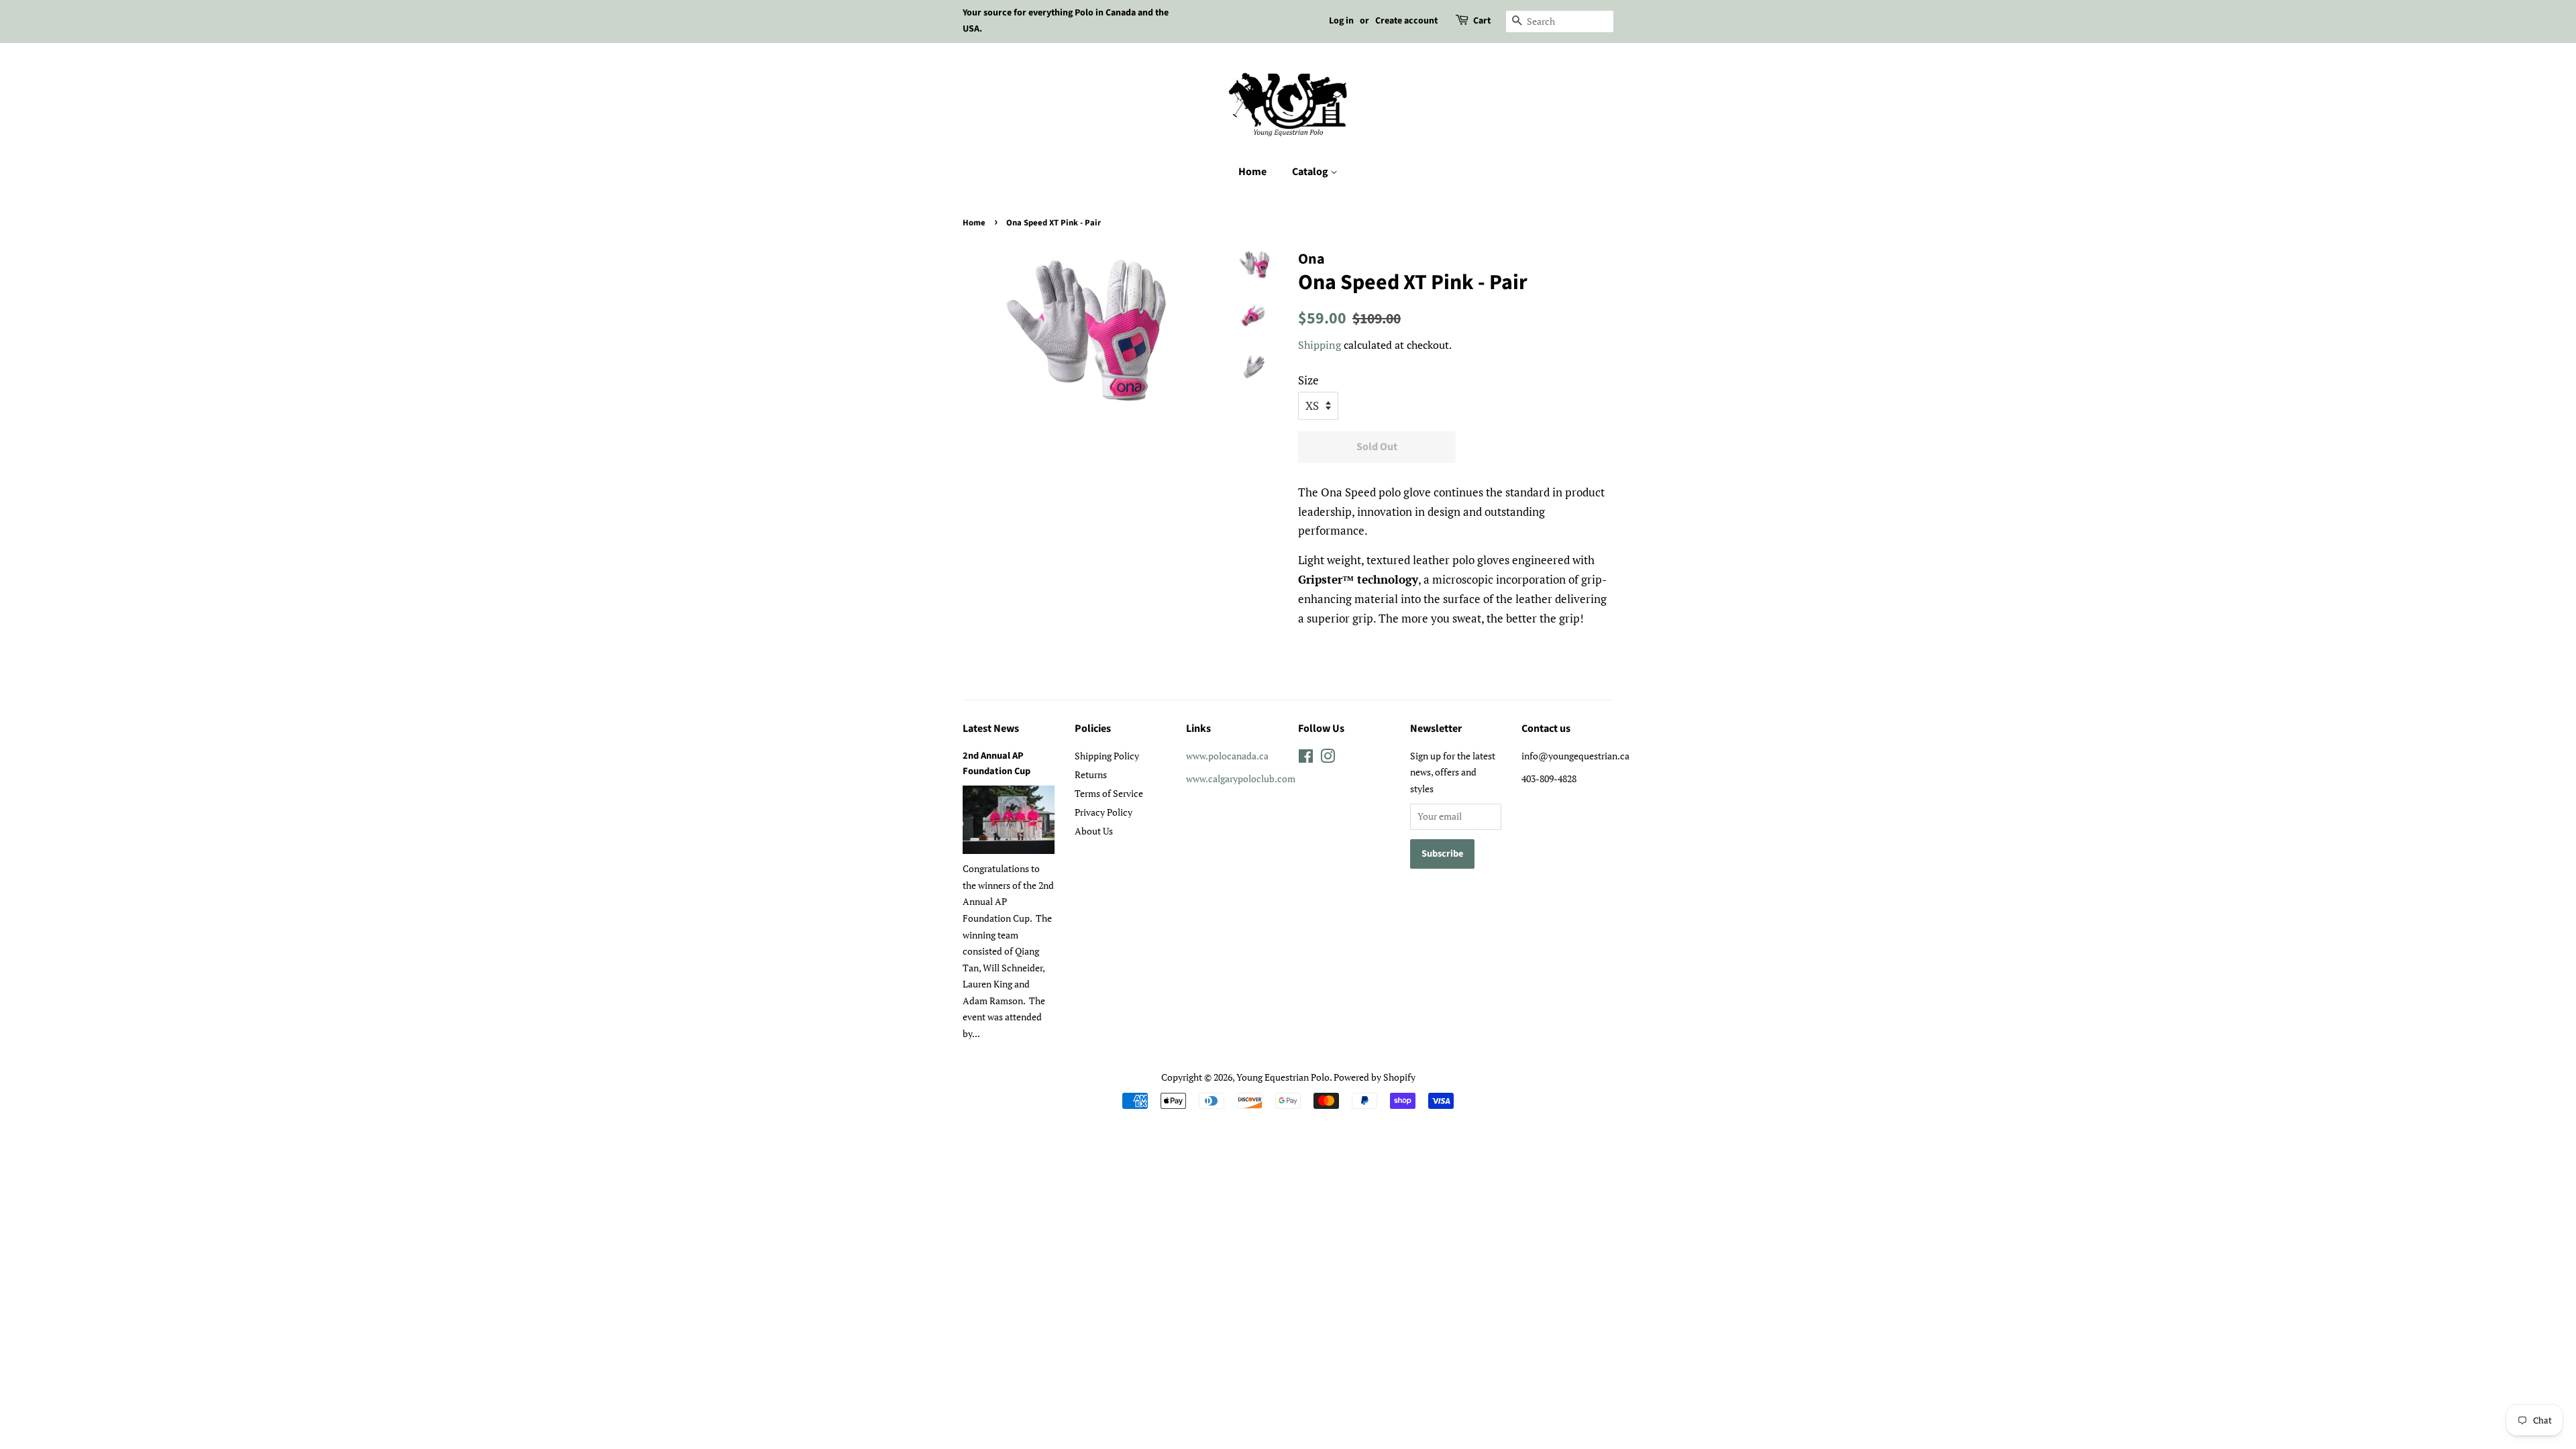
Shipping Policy (1107, 756)
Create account (1406, 21)
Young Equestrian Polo (1283, 1077)
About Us (1094, 831)
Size (1308, 380)
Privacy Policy (1104, 812)
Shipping (1320, 345)
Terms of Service (1109, 793)
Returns (1091, 774)
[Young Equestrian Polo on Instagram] (1328, 758)
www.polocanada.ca (1227, 756)
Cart (1482, 21)
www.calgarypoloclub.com (1241, 779)
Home (1252, 172)
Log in (1341, 21)
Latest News (991, 729)
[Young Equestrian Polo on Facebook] (1306, 758)
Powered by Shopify (1375, 1077)
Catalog (1311, 172)
